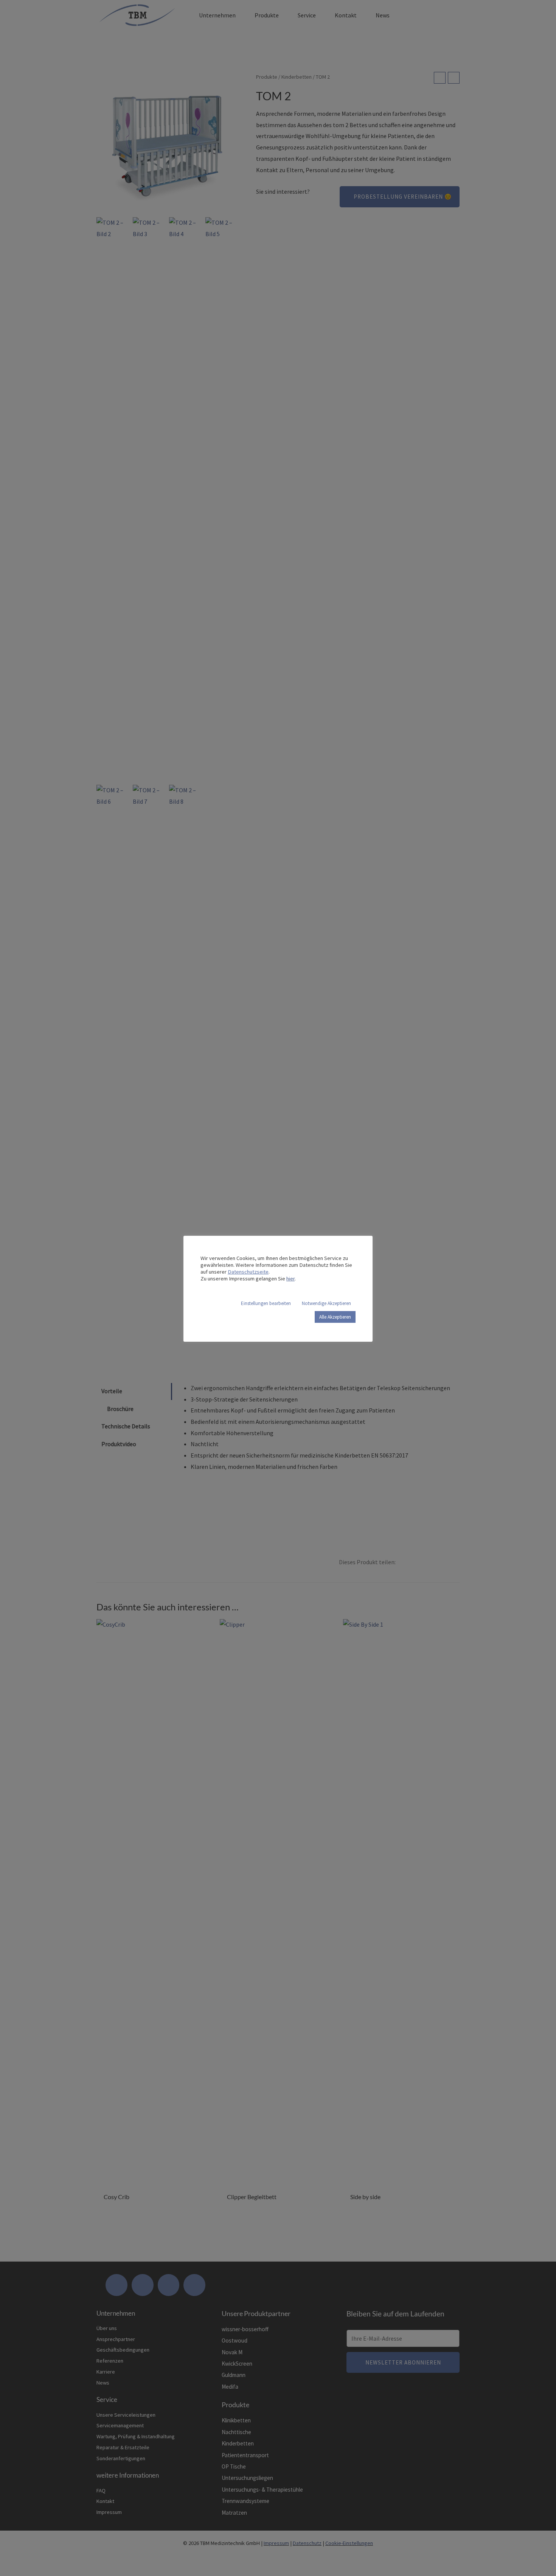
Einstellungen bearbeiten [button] (266, 1303)
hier (290, 1279)
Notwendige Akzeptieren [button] (326, 1303)
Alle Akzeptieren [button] (335, 1317)
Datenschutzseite (248, 1272)
